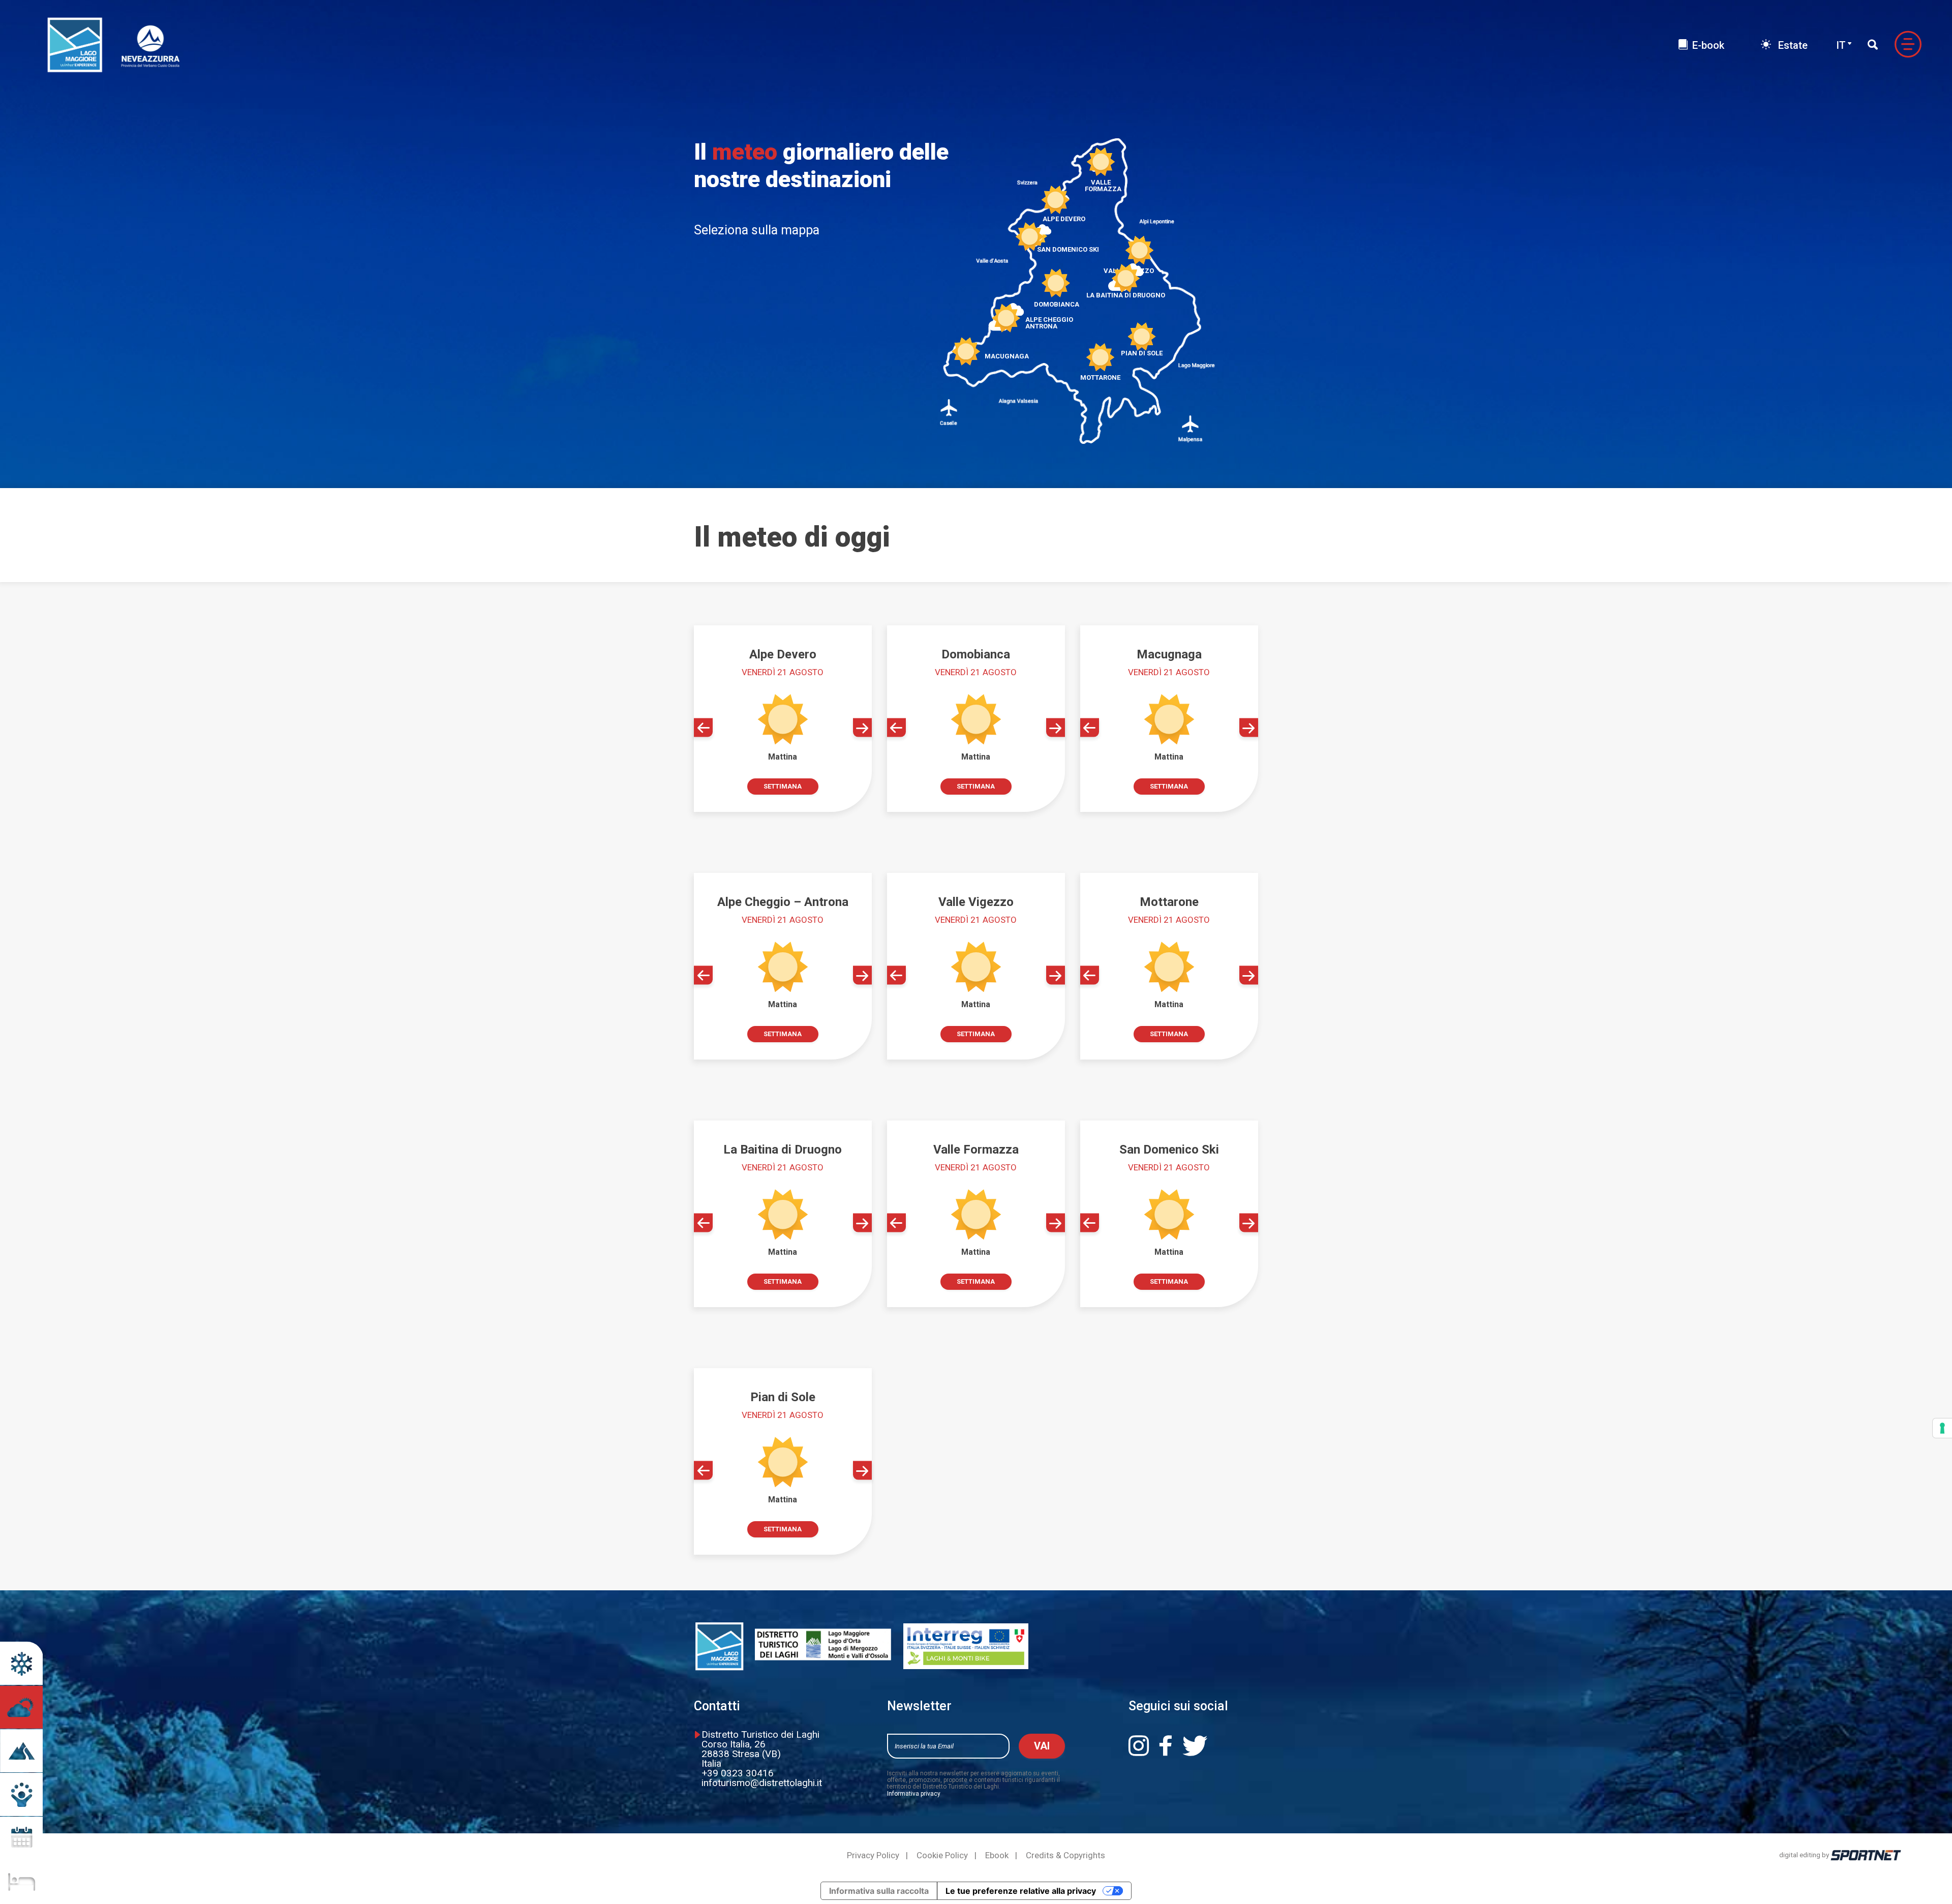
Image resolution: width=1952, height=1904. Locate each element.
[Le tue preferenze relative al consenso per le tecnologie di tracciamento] (1942, 1428)
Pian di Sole (1142, 353)
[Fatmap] (21, 1751)
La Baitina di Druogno (1126, 295)
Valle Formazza (1101, 185)
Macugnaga (1007, 356)
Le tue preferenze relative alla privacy (1021, 1891)
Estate (1792, 45)
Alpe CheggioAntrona (1049, 323)
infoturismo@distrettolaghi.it (762, 1783)
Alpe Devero (1064, 219)
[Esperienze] (21, 1794)
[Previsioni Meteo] (21, 1707)
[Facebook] (1170, 1746)
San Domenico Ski (1068, 249)
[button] (703, 728)
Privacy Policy (873, 1855)
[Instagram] (1143, 1746)
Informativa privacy (914, 1794)
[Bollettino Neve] (21, 1663)
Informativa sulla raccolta (879, 1891)
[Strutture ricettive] (21, 1882)
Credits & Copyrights (1065, 1855)
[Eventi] (21, 1838)
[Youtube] (1232, 1746)
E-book (1708, 45)
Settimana (783, 786)
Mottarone (1100, 377)
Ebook (997, 1855)
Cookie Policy (942, 1855)
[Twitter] (1199, 1746)
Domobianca (1057, 304)
